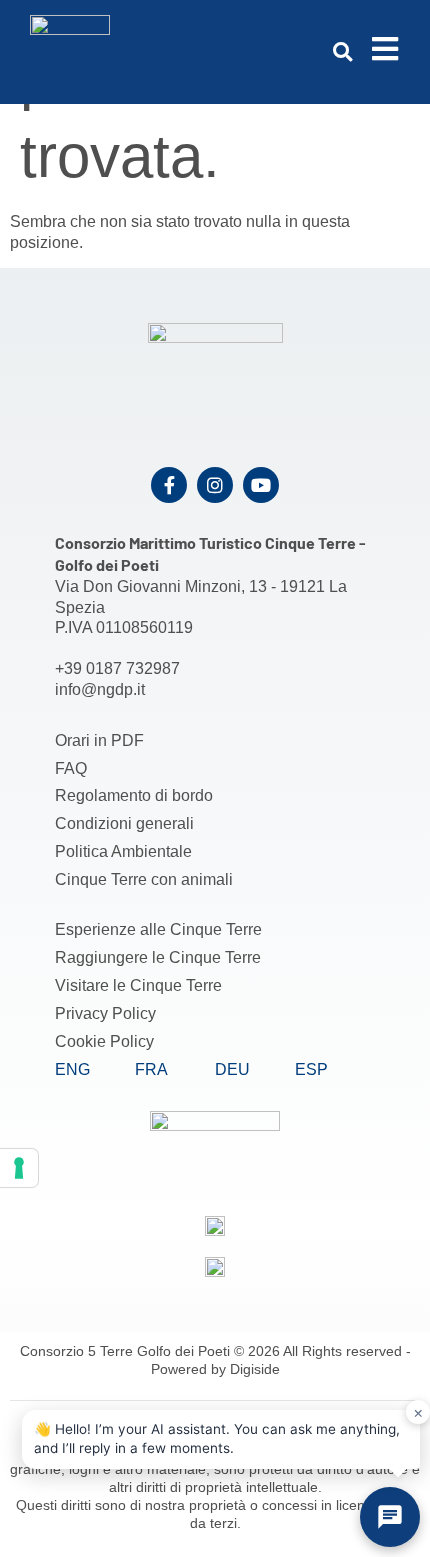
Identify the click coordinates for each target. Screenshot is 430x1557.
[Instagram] (215, 485)
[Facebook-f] (169, 485)
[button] (342, 51)
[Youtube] (261, 485)
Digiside (255, 1369)
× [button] (418, 1412)
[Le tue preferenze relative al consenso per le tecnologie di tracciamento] (19, 1168)
